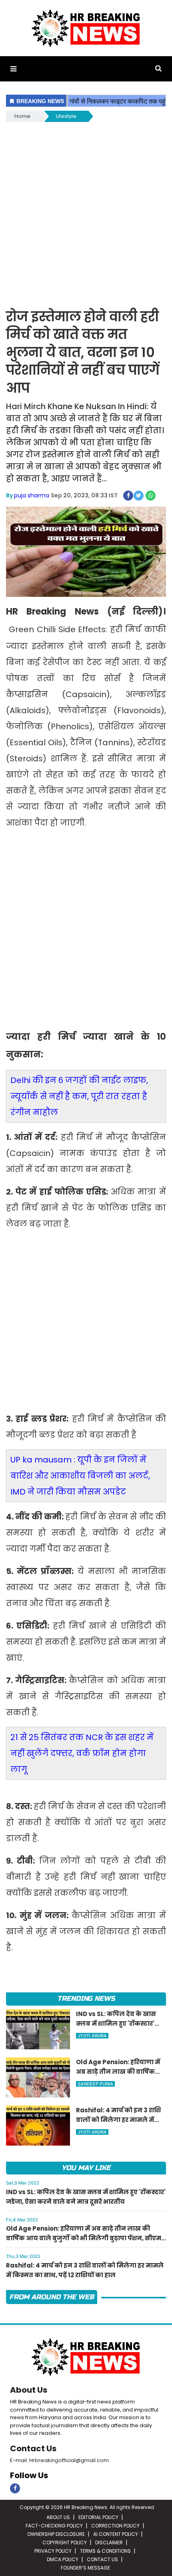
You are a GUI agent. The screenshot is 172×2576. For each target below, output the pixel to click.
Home (22, 116)
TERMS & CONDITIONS (105, 2551)
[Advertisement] (86, 214)
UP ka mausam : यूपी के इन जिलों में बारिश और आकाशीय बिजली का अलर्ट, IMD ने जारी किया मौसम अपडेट (80, 1476)
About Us (29, 2390)
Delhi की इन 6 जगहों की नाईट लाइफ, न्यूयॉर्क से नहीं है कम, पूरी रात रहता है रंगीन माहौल (79, 1096)
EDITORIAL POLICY (98, 2517)
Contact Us (33, 2448)
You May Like (86, 2168)
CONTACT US (102, 2559)
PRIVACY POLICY (53, 2551)
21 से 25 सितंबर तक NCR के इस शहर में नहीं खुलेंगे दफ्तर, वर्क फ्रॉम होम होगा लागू (82, 1753)
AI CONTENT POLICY (116, 2534)
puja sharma (32, 495)
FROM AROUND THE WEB (52, 2297)
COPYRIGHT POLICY (65, 2543)
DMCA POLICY (63, 2559)
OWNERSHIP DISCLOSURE (56, 2534)
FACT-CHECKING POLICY (54, 2526)
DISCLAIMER (109, 2543)
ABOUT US (58, 2517)
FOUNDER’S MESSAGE (85, 2568)
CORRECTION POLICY (115, 2526)
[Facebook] (15, 2488)
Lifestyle (66, 116)
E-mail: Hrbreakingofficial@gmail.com (59, 2460)
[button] (13, 69)
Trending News (86, 1999)
